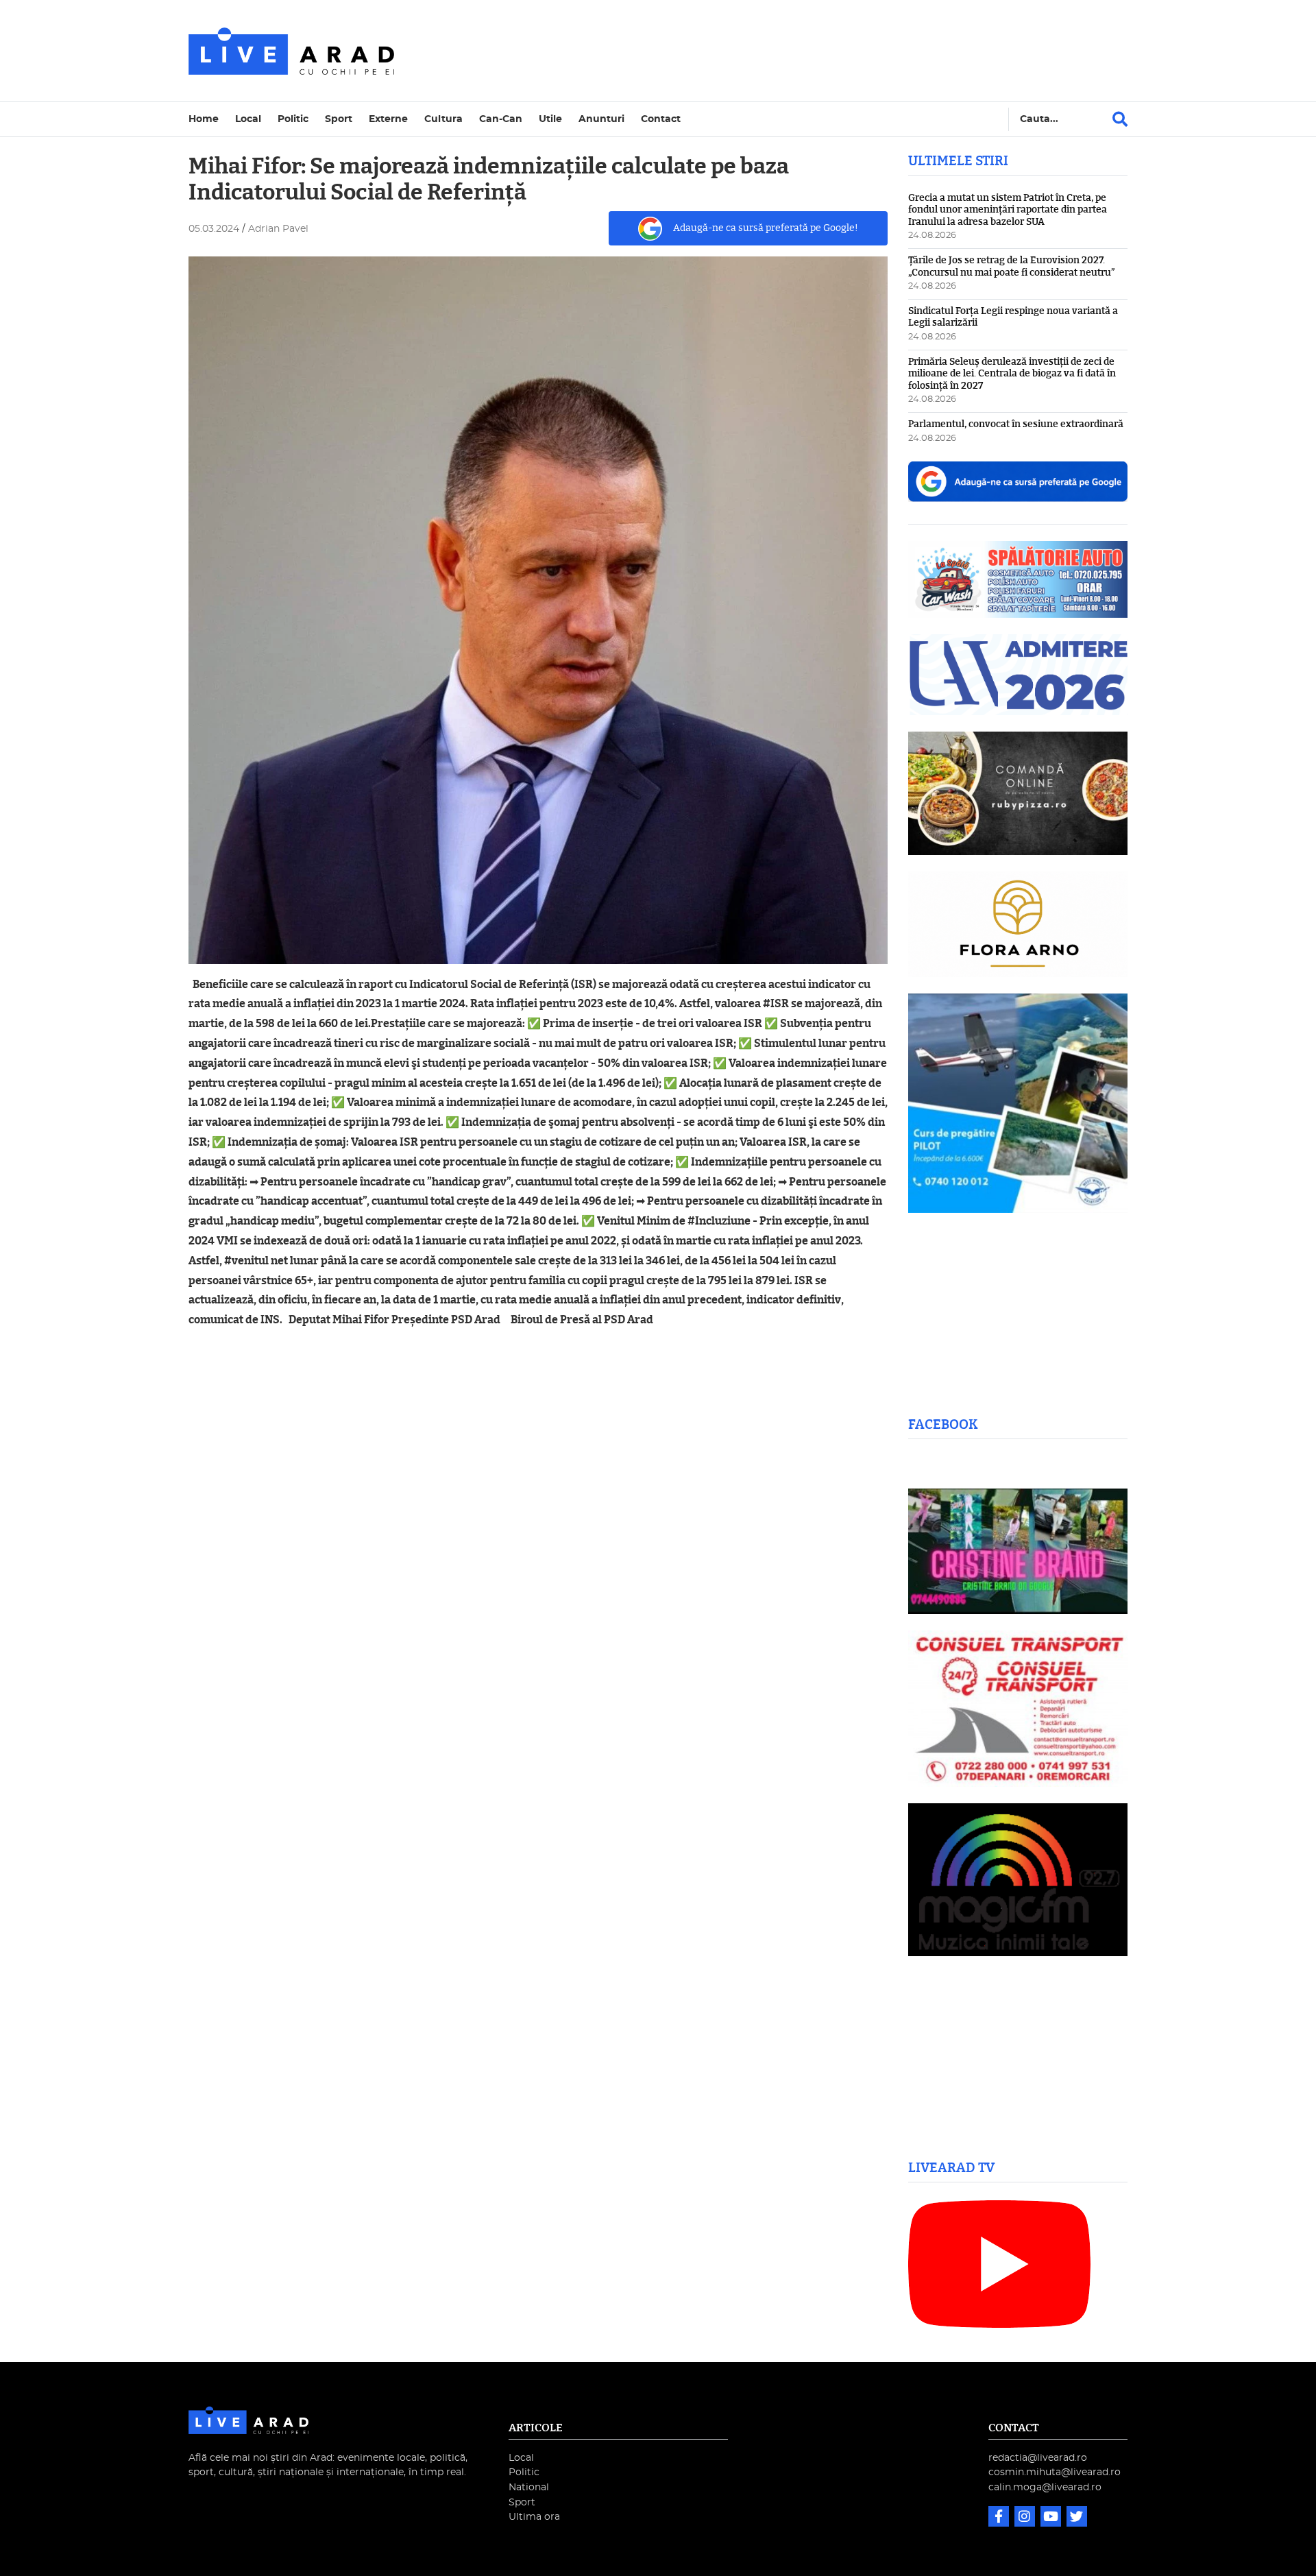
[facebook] (1000, 2518)
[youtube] (1052, 2518)
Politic (293, 119)
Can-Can (501, 119)
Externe (388, 119)
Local (248, 119)
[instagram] (1026, 2518)
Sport (339, 119)
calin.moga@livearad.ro (1045, 2487)
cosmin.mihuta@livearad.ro (1055, 2472)
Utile (550, 119)
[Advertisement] (777, 51)
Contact (661, 119)
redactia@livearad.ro (1038, 2458)
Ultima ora (534, 2517)
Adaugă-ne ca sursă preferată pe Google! (766, 228)
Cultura (443, 119)
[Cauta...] (1120, 119)
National (529, 2487)
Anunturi (601, 119)
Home (204, 119)
